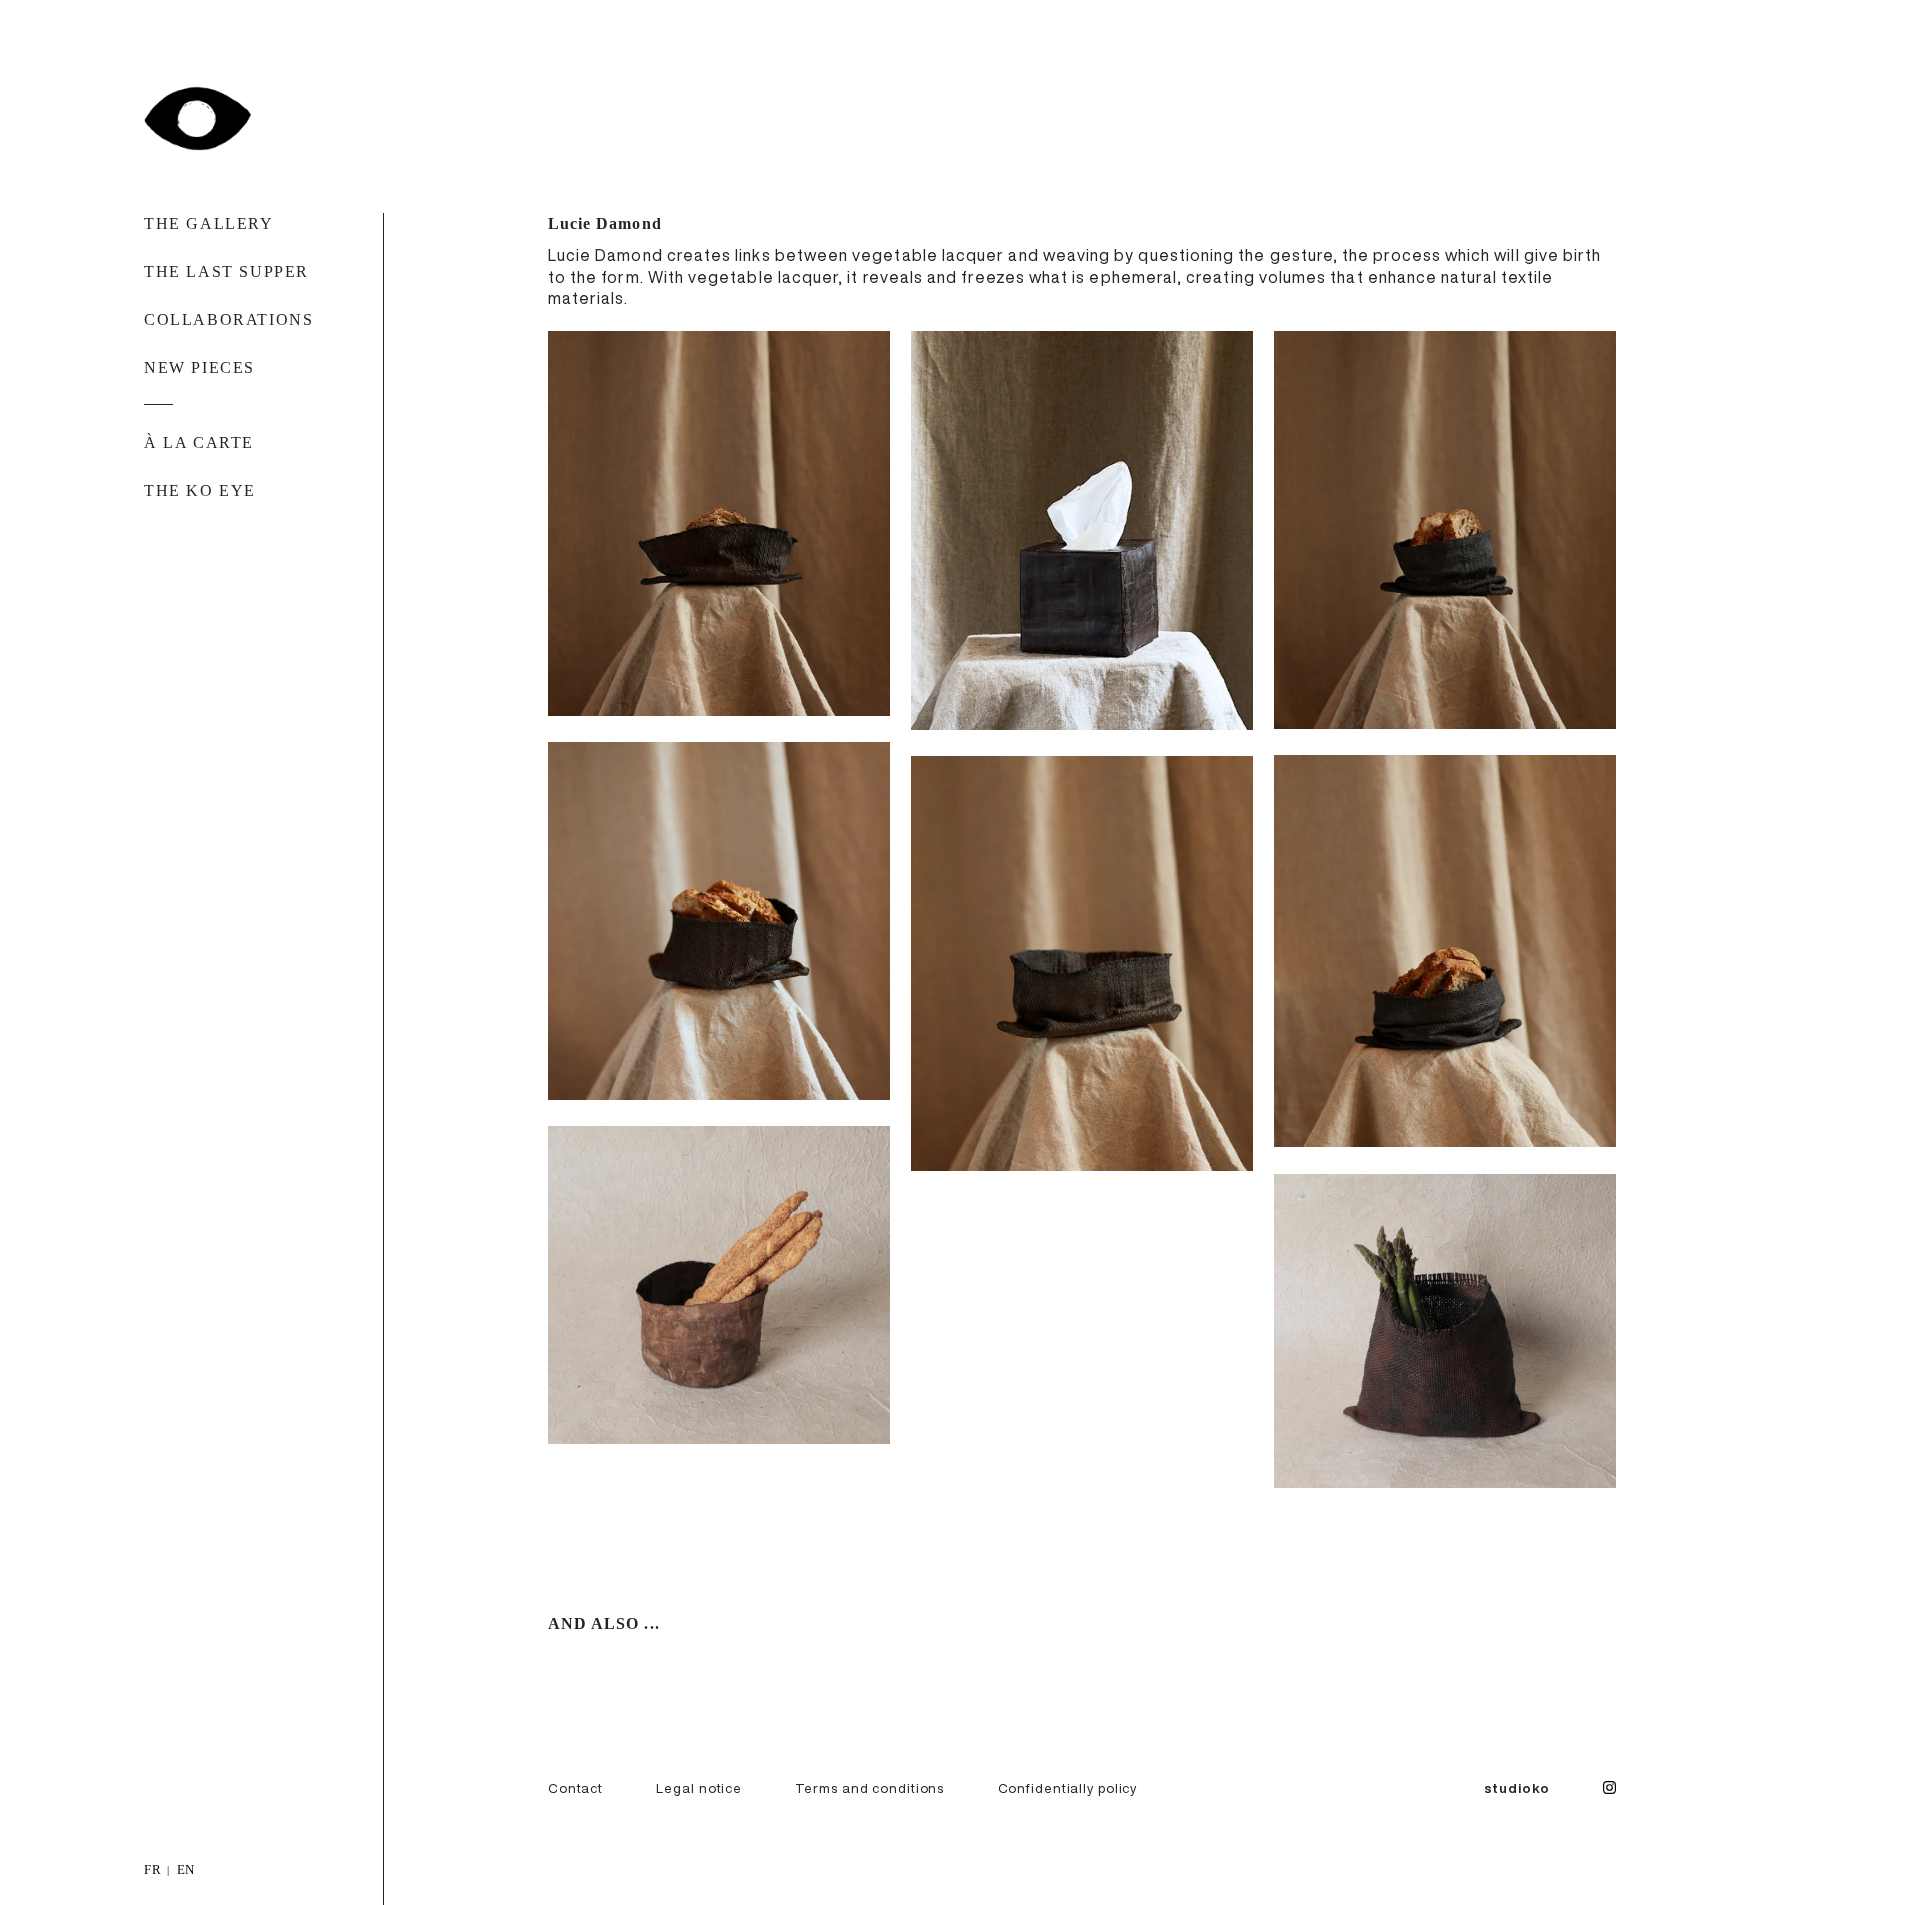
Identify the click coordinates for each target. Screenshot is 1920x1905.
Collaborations (228, 319)
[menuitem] (153, 1868)
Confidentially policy (1068, 1788)
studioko (1517, 1788)
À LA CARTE (199, 442)
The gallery (209, 223)
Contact (575, 1788)
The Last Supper (226, 271)
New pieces (199, 367)
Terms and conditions (869, 1788)
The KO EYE (200, 490)
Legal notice (699, 1788)
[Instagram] (1609, 1789)
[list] (960, 1868)
